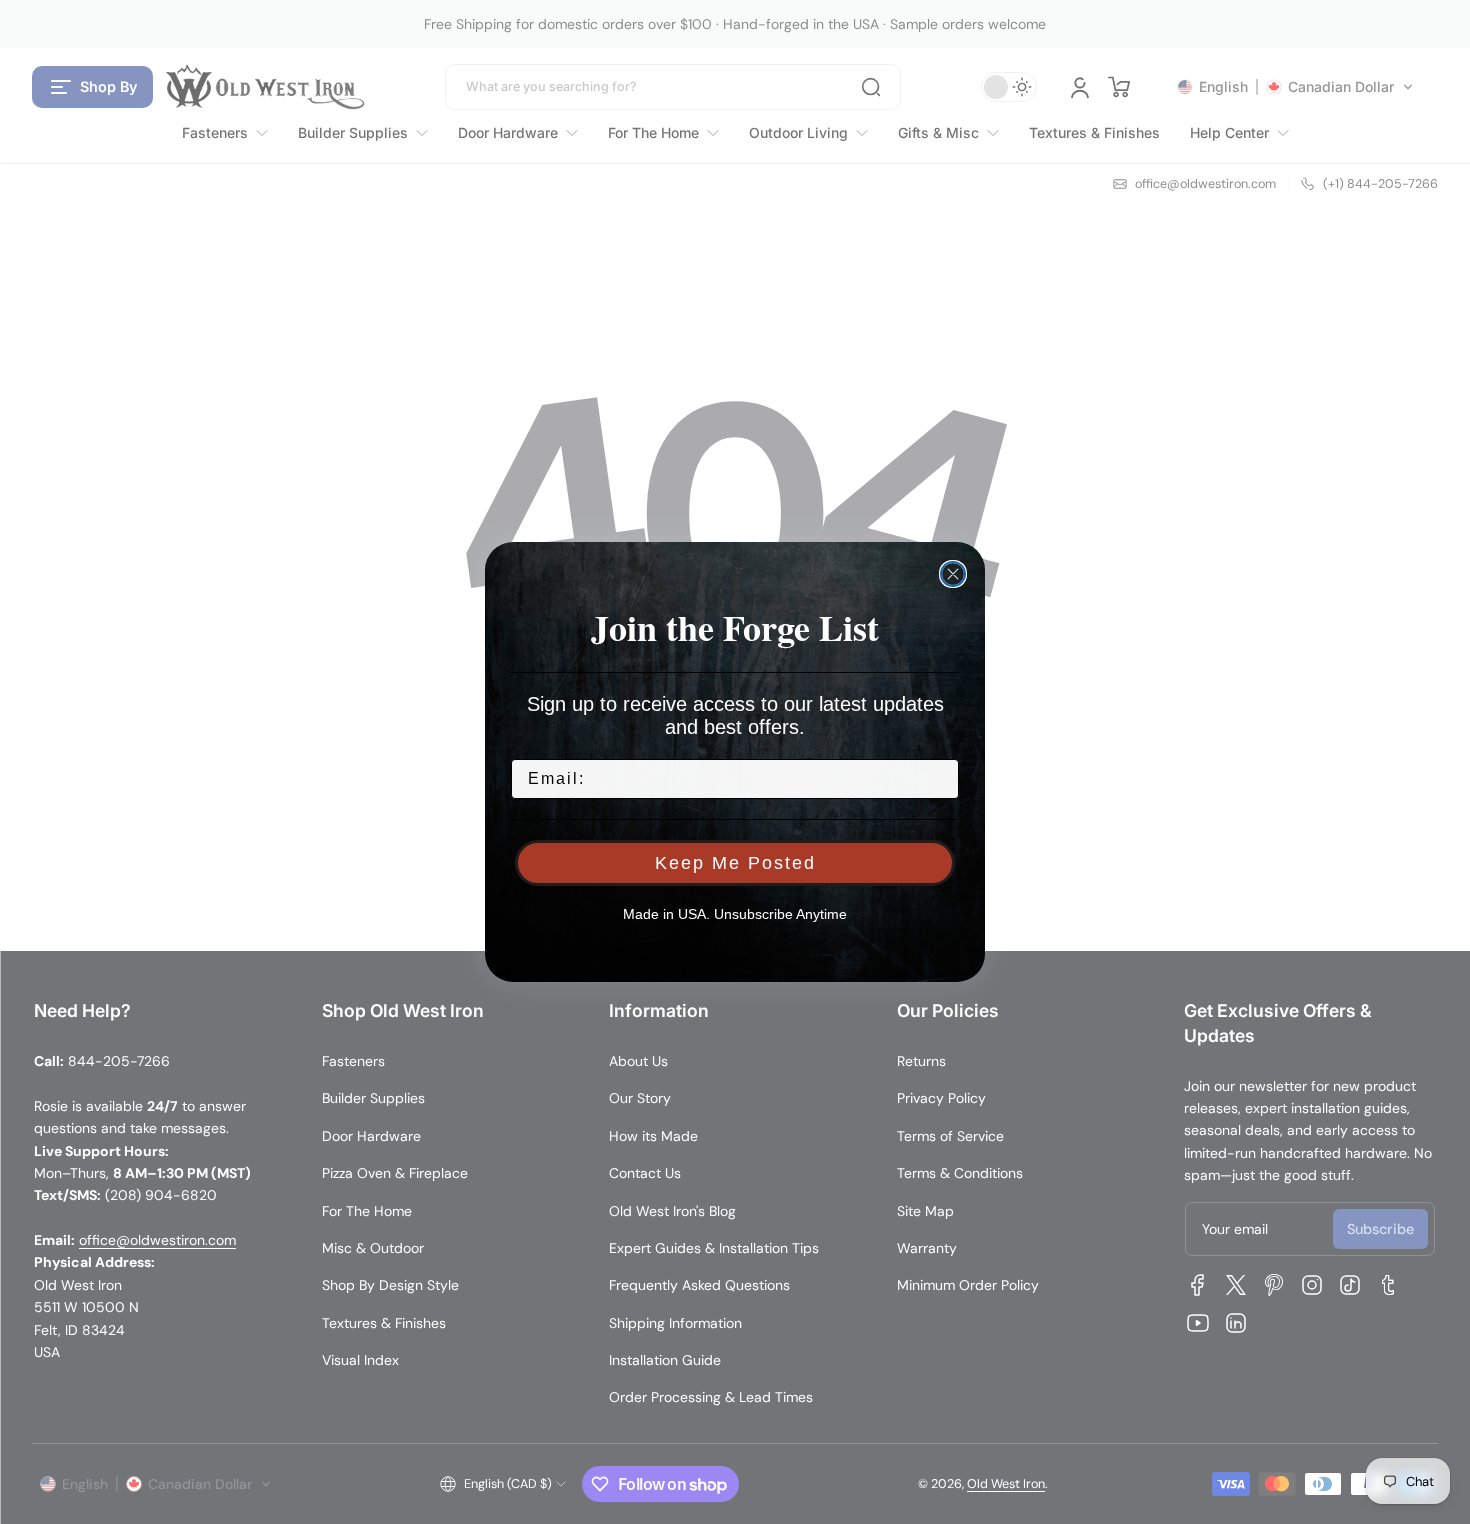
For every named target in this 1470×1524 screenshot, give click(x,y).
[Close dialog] (953, 574)
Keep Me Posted (735, 863)
